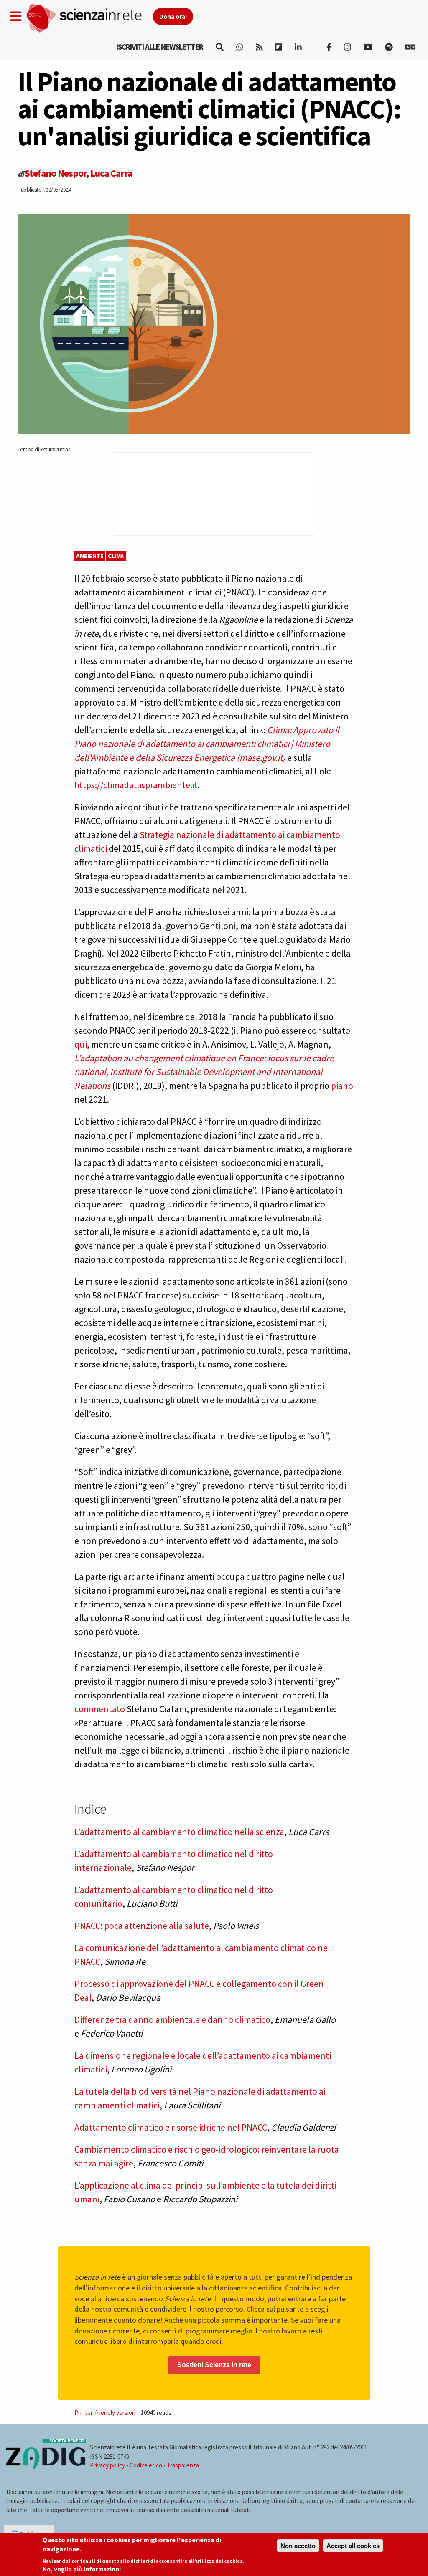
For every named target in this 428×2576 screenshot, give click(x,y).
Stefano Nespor (55, 173)
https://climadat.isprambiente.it (136, 785)
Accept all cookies (353, 2546)
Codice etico (146, 2465)
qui (81, 1044)
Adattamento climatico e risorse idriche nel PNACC (171, 2127)
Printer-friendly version (105, 2413)
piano (342, 1086)
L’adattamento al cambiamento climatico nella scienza (179, 1832)
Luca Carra (111, 173)
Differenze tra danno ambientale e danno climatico (172, 2019)
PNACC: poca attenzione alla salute (142, 1926)
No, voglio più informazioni (82, 2569)
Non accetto (298, 2546)
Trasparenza (183, 2465)
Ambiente (90, 556)
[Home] (89, 19)
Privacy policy (107, 2465)
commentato (100, 1709)
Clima (116, 556)
